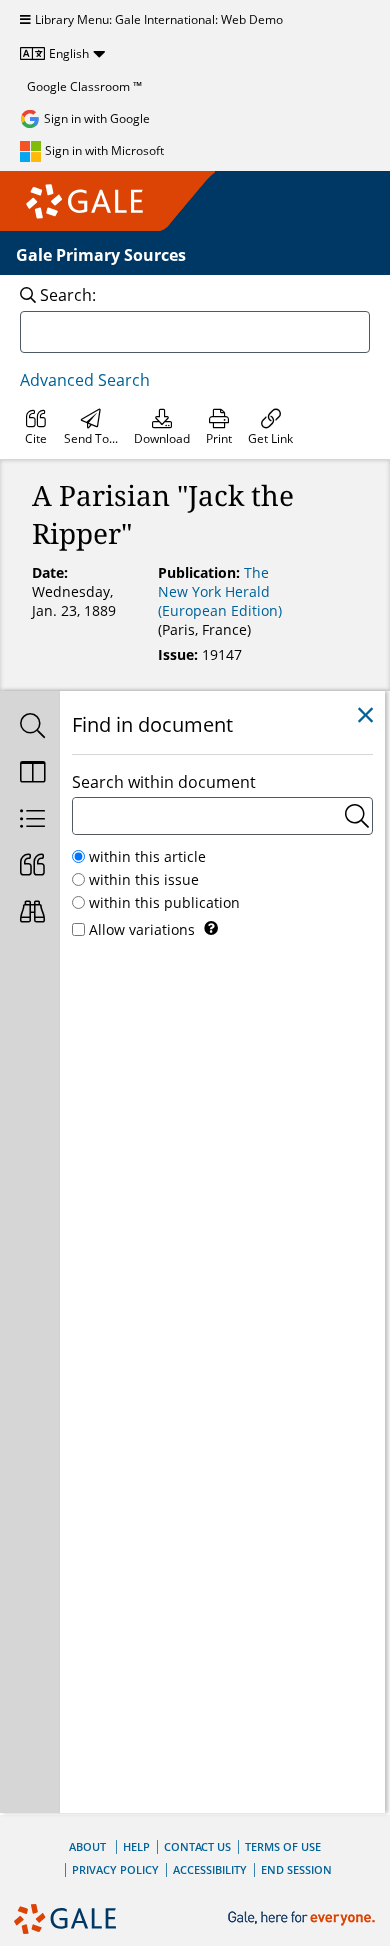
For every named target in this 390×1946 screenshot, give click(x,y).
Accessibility (210, 1869)
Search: (68, 295)
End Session (296, 1869)
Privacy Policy (115, 1869)
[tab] (30, 727)
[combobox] (195, 332)
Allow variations (142, 929)
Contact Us (197, 1846)
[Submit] (357, 816)
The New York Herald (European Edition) (220, 591)
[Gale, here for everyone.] (303, 1918)
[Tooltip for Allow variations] (211, 928)
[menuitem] (36, 427)
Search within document (164, 782)
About (87, 1846)
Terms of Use (283, 1846)
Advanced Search (85, 380)
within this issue (144, 879)
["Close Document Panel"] (365, 715)
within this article (147, 856)
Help (136, 1846)
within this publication (164, 902)
